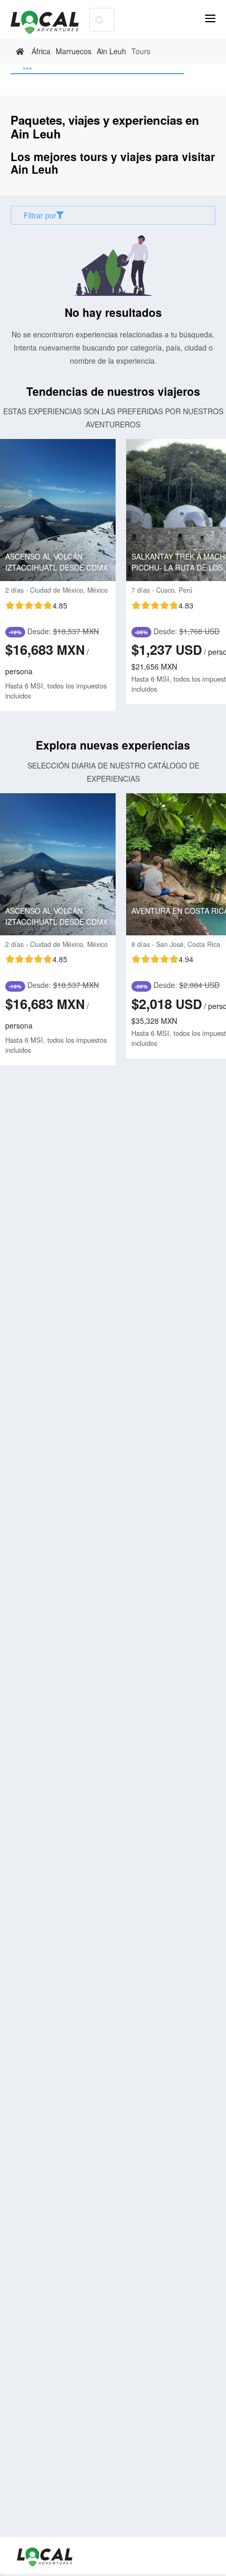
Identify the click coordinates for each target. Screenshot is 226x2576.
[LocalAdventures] (50, 22)
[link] (21, 52)
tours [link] (141, 51)
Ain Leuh (111, 51)
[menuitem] (97, 69)
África (41, 51)
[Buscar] (99, 20)
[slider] (36, 605)
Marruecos (74, 51)
